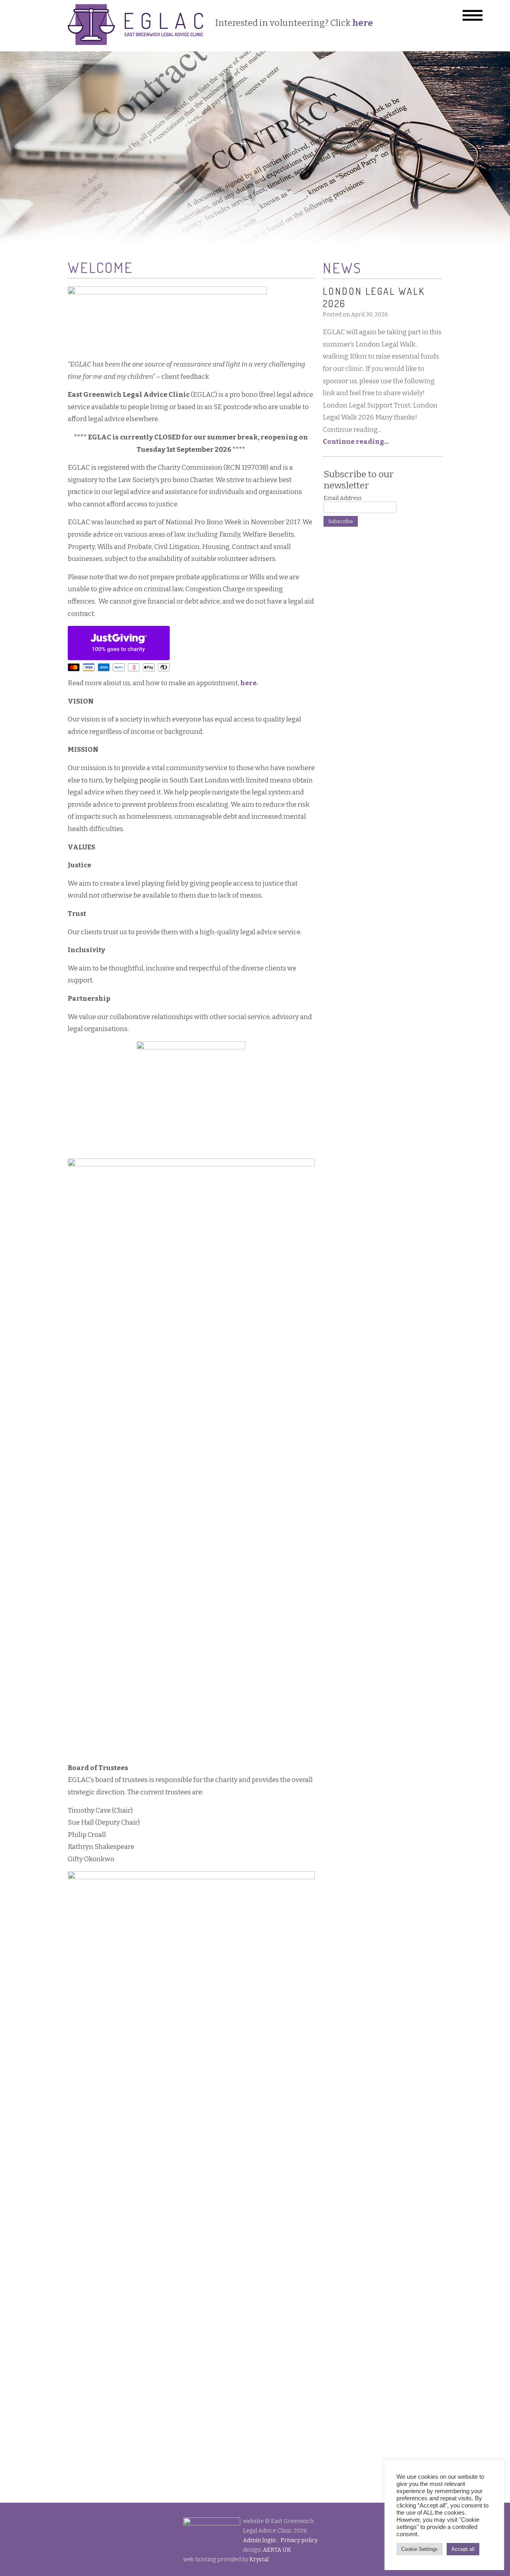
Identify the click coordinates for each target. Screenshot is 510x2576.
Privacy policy (299, 2540)
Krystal (259, 2559)
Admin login (259, 2540)
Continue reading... (356, 442)
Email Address (343, 498)
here (363, 23)
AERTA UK (277, 2550)
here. (249, 683)
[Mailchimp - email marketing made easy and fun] (367, 541)
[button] (473, 15)
